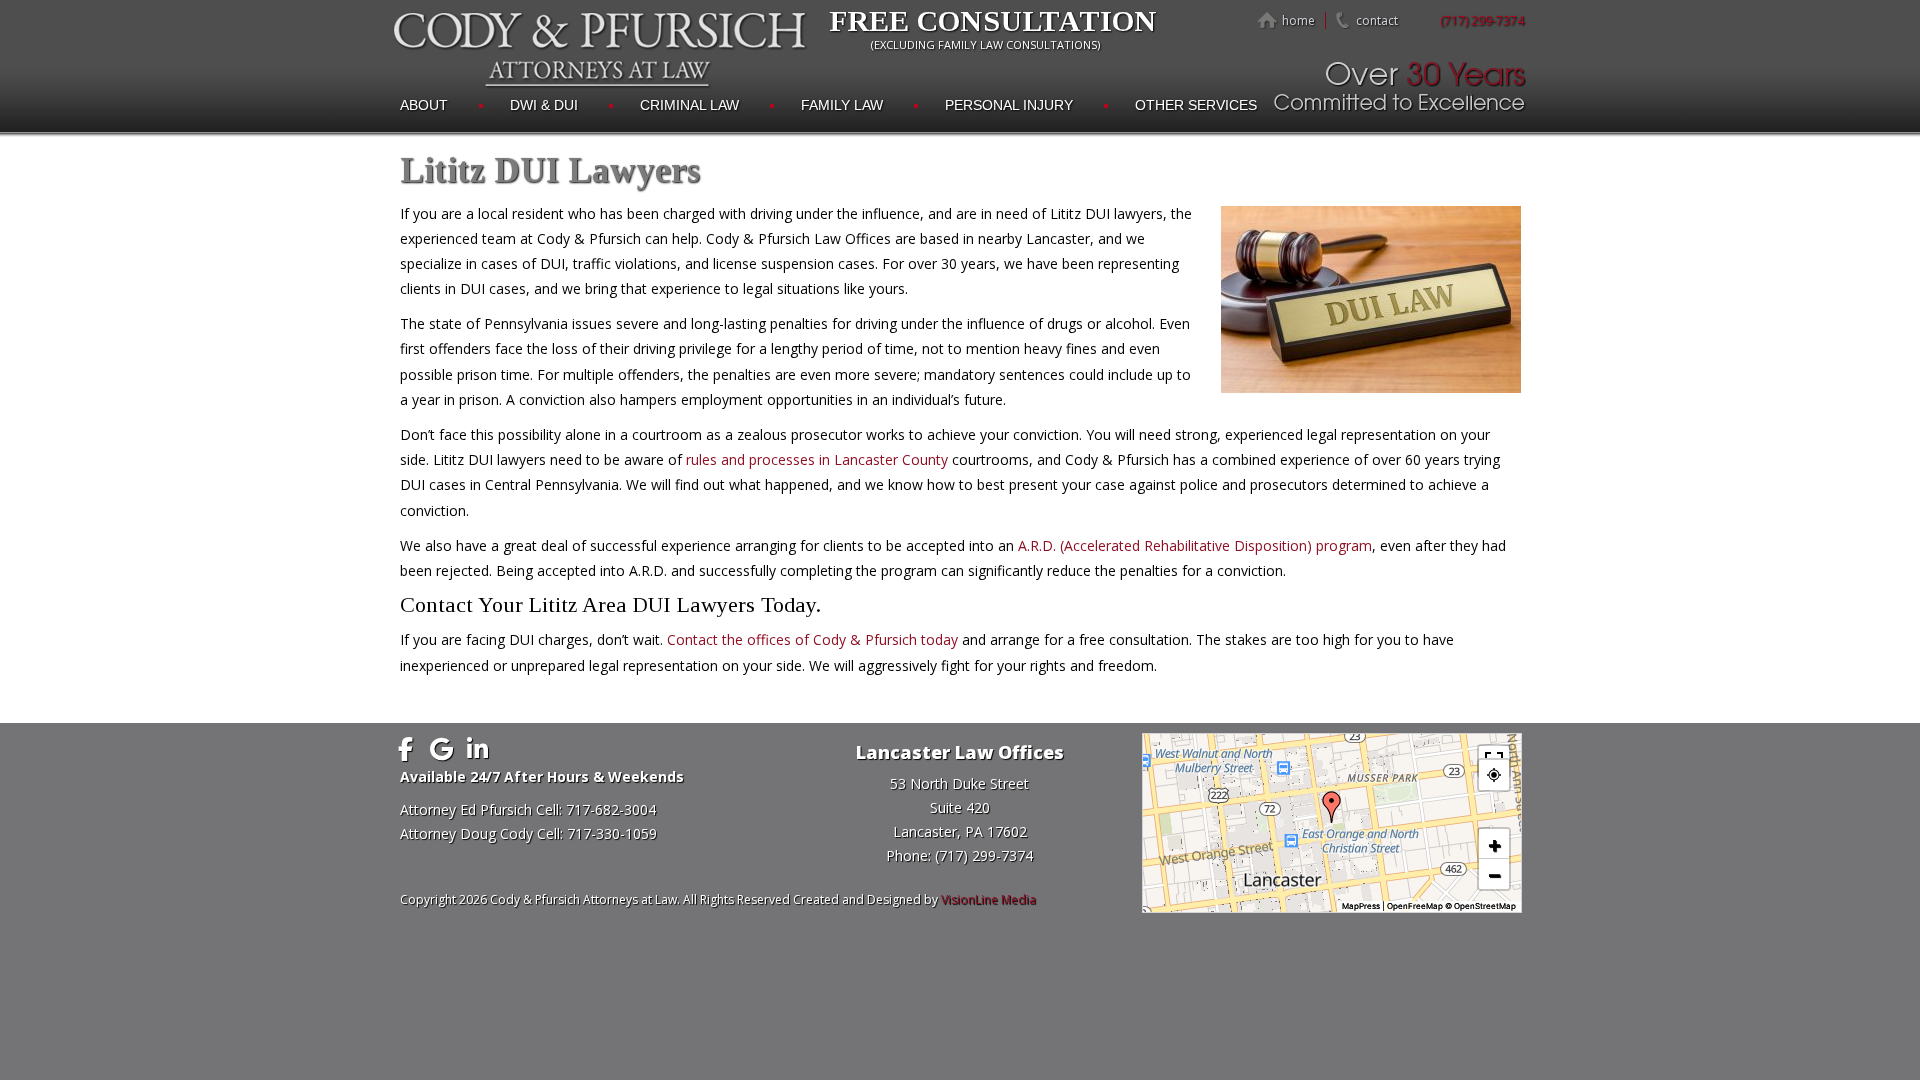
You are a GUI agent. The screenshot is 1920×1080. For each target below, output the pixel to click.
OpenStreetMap (1485, 906)
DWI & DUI (544, 105)
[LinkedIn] (478, 749)
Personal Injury (1009, 105)
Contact (1377, 20)
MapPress (1361, 906)
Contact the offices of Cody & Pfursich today (812, 639)
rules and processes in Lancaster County (817, 459)
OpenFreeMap (1415, 906)
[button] (1332, 807)
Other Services (1196, 105)
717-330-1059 (612, 833)
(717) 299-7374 (1482, 20)
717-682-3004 (611, 809)
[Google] (442, 749)
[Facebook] (406, 749)
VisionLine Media (988, 899)
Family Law (842, 105)
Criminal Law (689, 105)
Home (1298, 20)
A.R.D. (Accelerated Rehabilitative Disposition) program (1195, 545)
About (424, 105)
